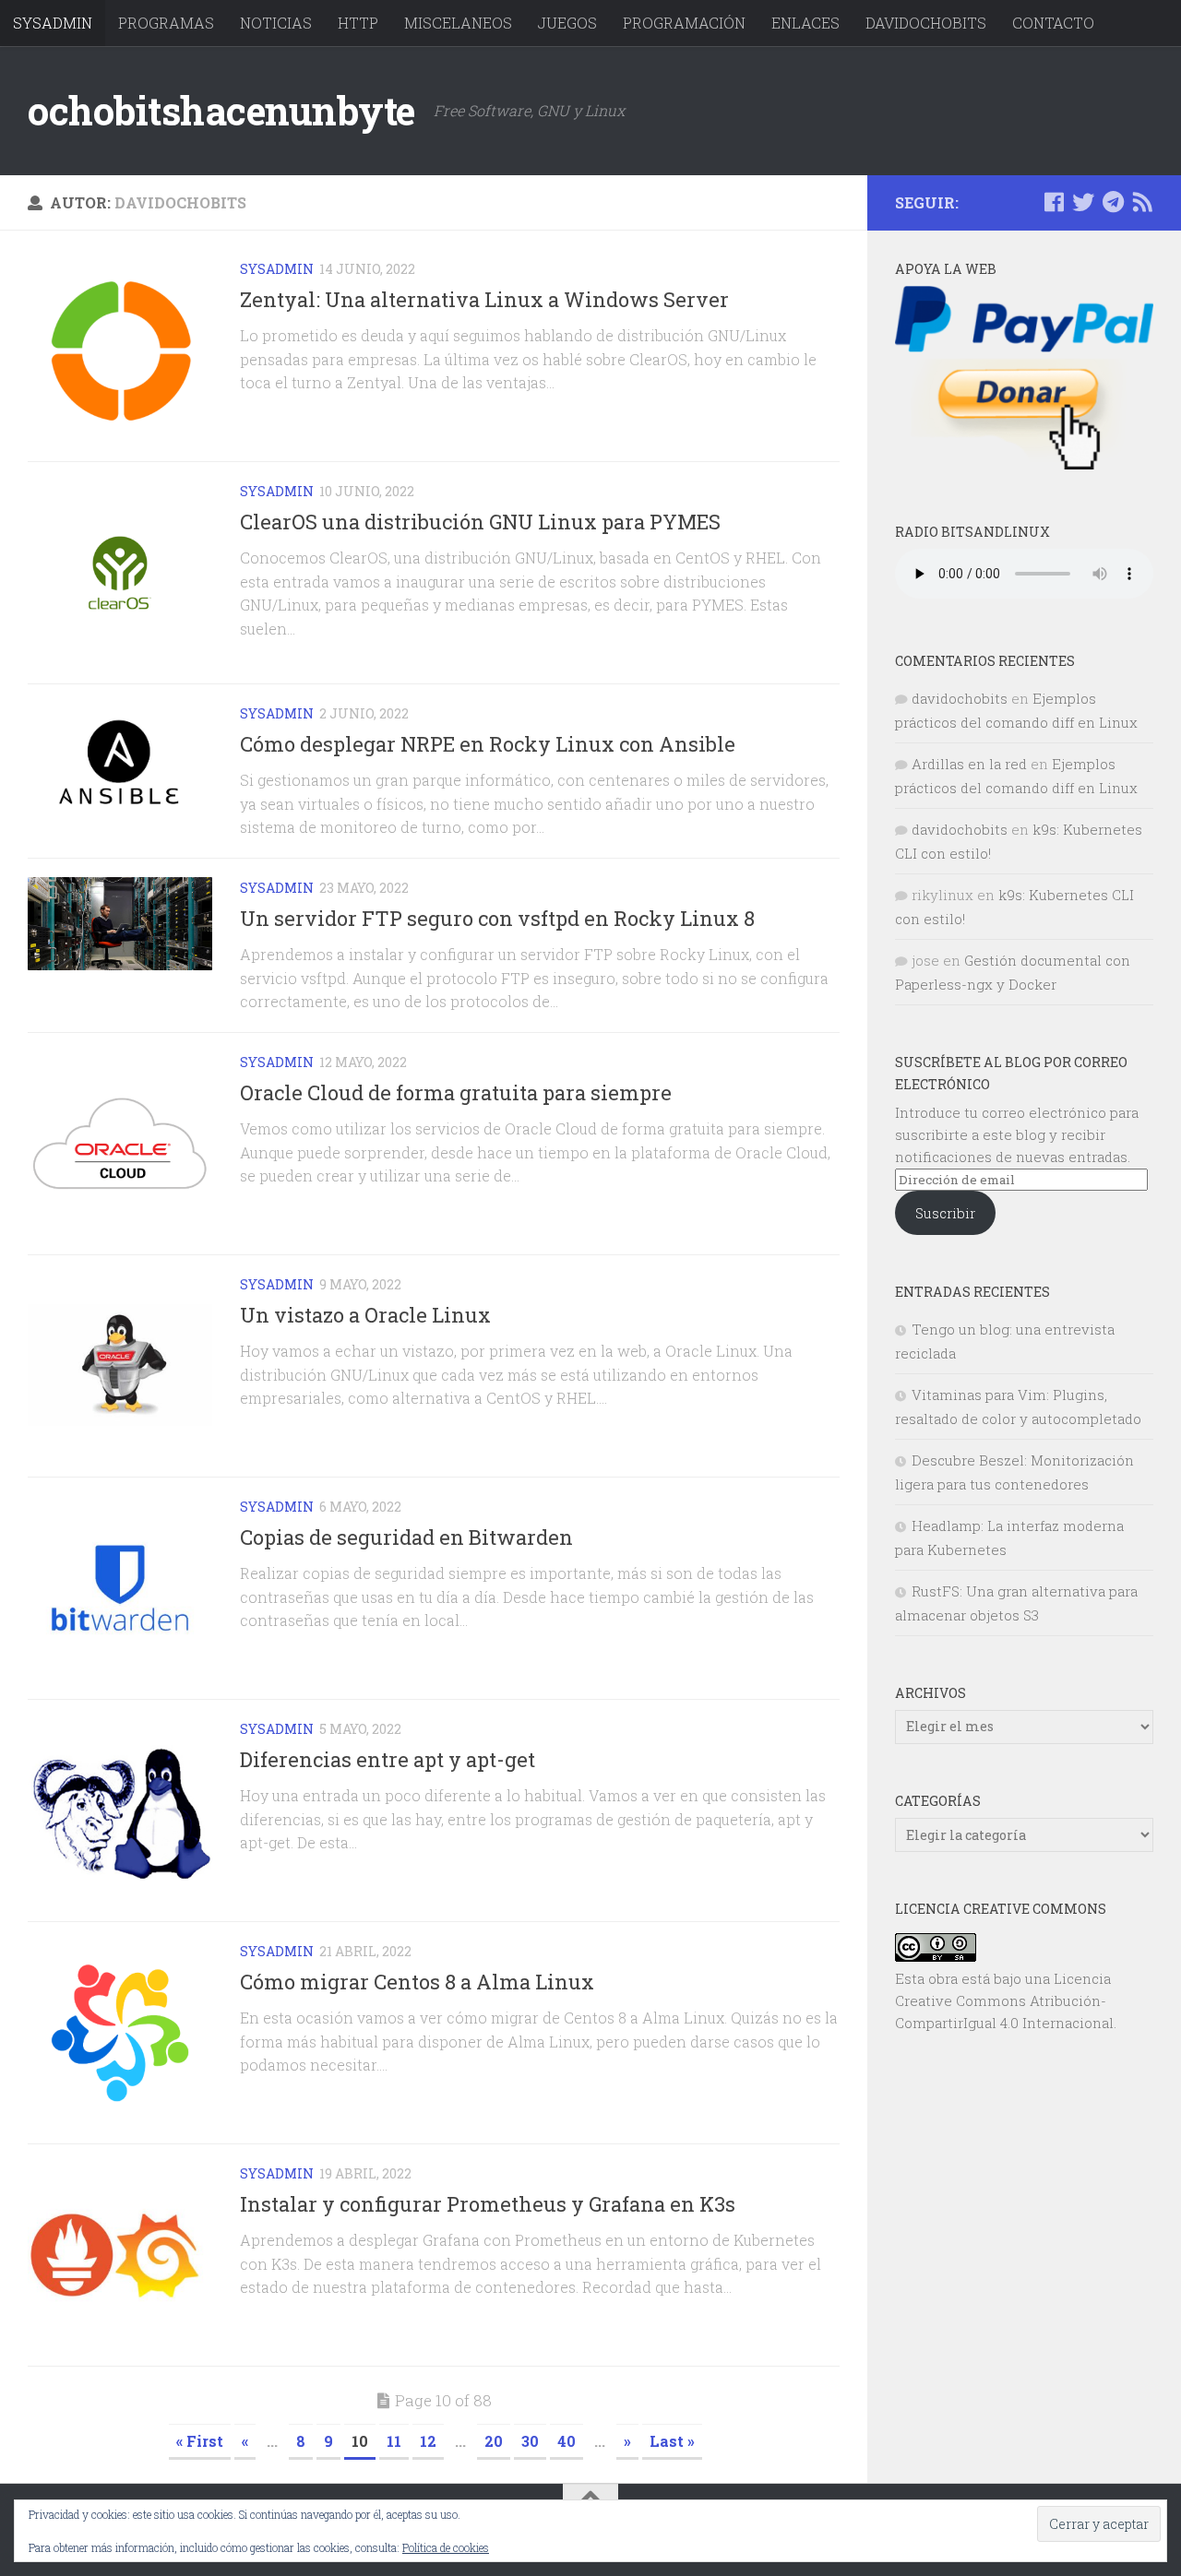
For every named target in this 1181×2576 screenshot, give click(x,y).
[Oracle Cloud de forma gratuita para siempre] (120, 1144)
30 (530, 2441)
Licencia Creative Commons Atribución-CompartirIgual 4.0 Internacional (1004, 2000)
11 (394, 2441)
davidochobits (960, 698)
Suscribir (945, 1213)
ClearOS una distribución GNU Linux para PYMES (480, 522)
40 (567, 2441)
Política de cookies (446, 2547)
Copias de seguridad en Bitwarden (406, 1537)
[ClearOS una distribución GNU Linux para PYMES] (120, 573)
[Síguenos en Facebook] (1054, 202)
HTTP (358, 23)
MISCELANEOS (458, 23)
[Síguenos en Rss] (1142, 202)
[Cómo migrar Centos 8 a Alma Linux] (120, 2033)
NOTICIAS (276, 23)
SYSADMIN (53, 23)
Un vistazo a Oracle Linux (365, 1315)
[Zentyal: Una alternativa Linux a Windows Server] (120, 350)
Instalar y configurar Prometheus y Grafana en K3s (488, 2204)
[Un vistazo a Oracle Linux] (120, 1366)
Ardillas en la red (969, 764)
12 (428, 2441)
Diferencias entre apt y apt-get (388, 1759)
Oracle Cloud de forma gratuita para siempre (456, 1092)
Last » (672, 2441)
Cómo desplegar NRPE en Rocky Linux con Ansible (488, 744)
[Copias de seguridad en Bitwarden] (120, 1588)
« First (200, 2441)
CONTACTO (1053, 23)
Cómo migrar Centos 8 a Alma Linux (417, 1982)
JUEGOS (567, 23)
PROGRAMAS (166, 23)
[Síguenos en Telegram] (1113, 202)
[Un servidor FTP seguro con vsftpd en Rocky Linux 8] (120, 924)
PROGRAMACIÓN (684, 23)
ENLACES (805, 23)
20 (494, 2441)
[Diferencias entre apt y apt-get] (120, 1810)
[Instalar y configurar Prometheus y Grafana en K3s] (120, 2255)
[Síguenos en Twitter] (1083, 202)
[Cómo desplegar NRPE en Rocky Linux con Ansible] (120, 764)
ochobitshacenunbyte (221, 110)
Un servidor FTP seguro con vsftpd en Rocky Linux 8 (497, 918)
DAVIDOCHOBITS (926, 23)
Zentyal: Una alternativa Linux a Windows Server (484, 299)
